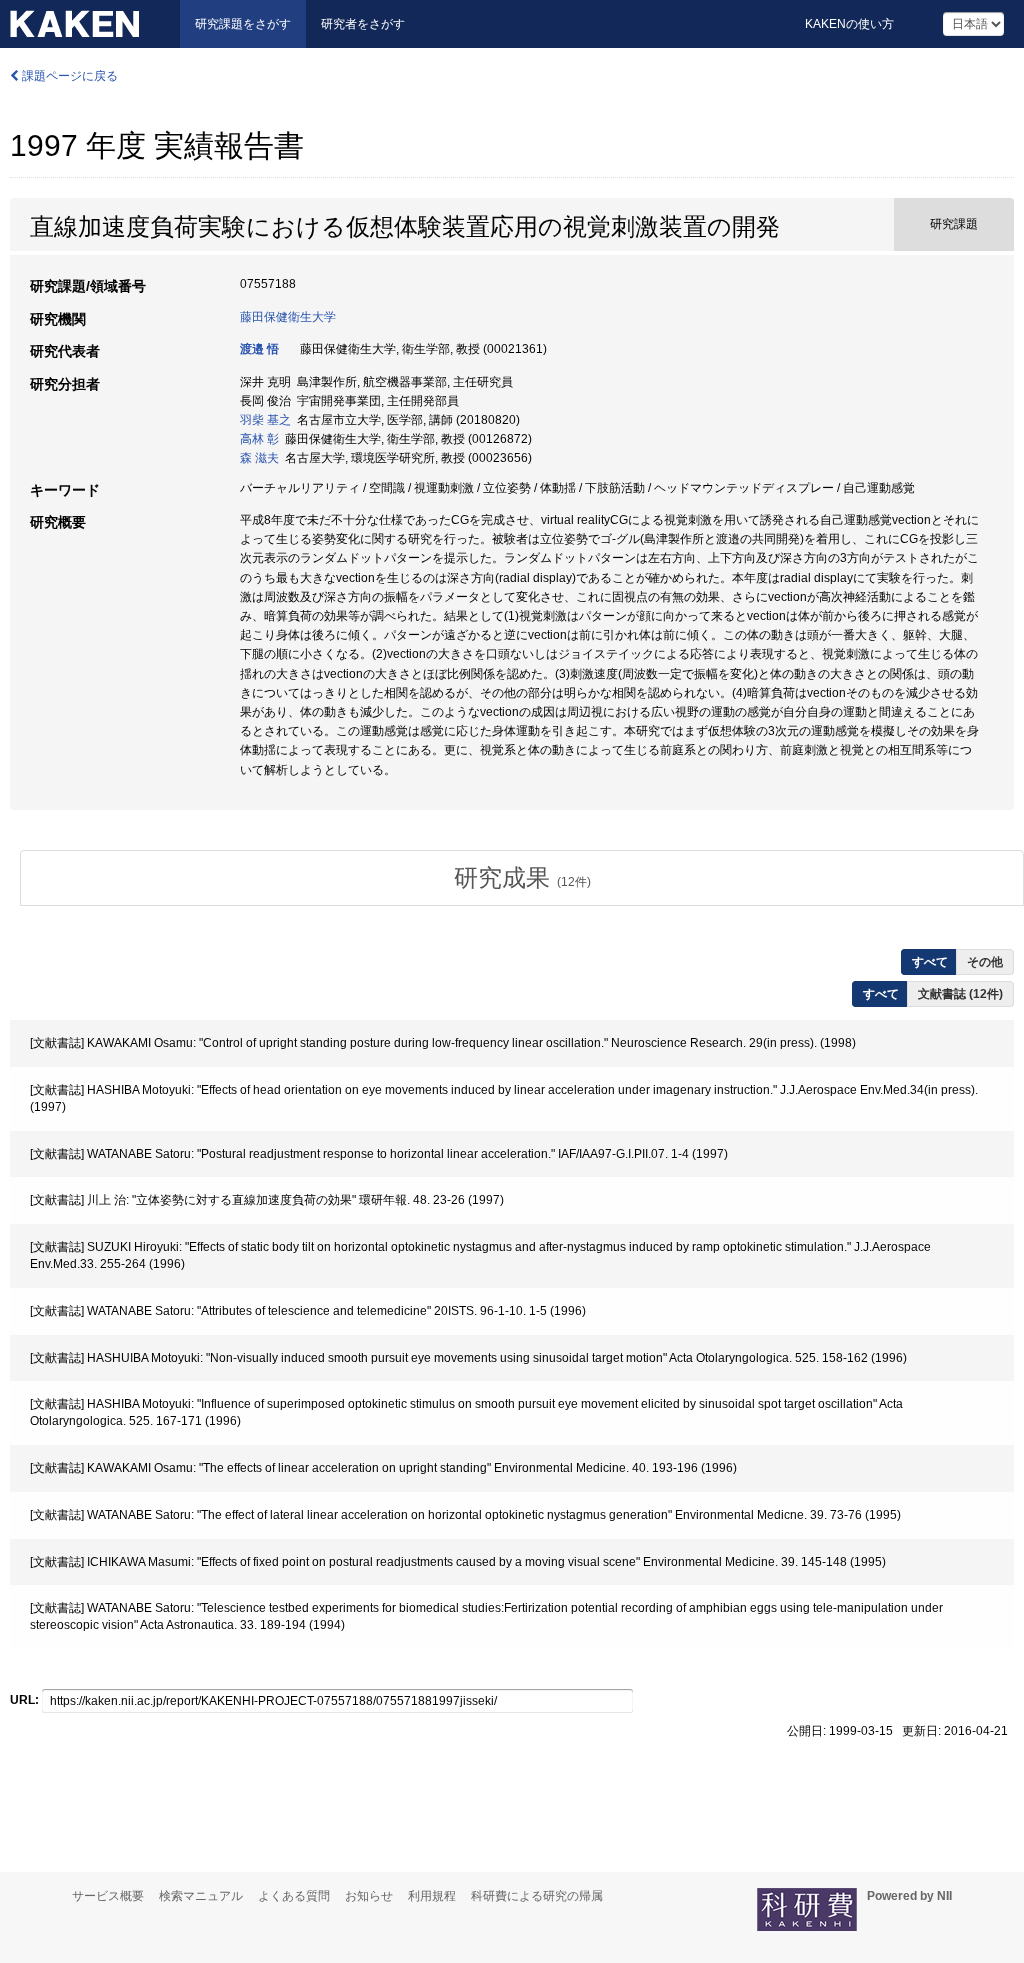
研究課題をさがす (243, 24)
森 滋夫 (259, 458)
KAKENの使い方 (849, 24)
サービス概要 (108, 1896)
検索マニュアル (201, 1896)
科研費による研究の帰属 (537, 1896)
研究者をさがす (363, 24)
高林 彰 (259, 439)
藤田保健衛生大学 (288, 317)
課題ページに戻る (68, 76)
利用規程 (432, 1896)
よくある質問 (294, 1896)
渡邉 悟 (259, 349)
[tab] (522, 878)
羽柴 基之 (265, 420)
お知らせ (369, 1896)
